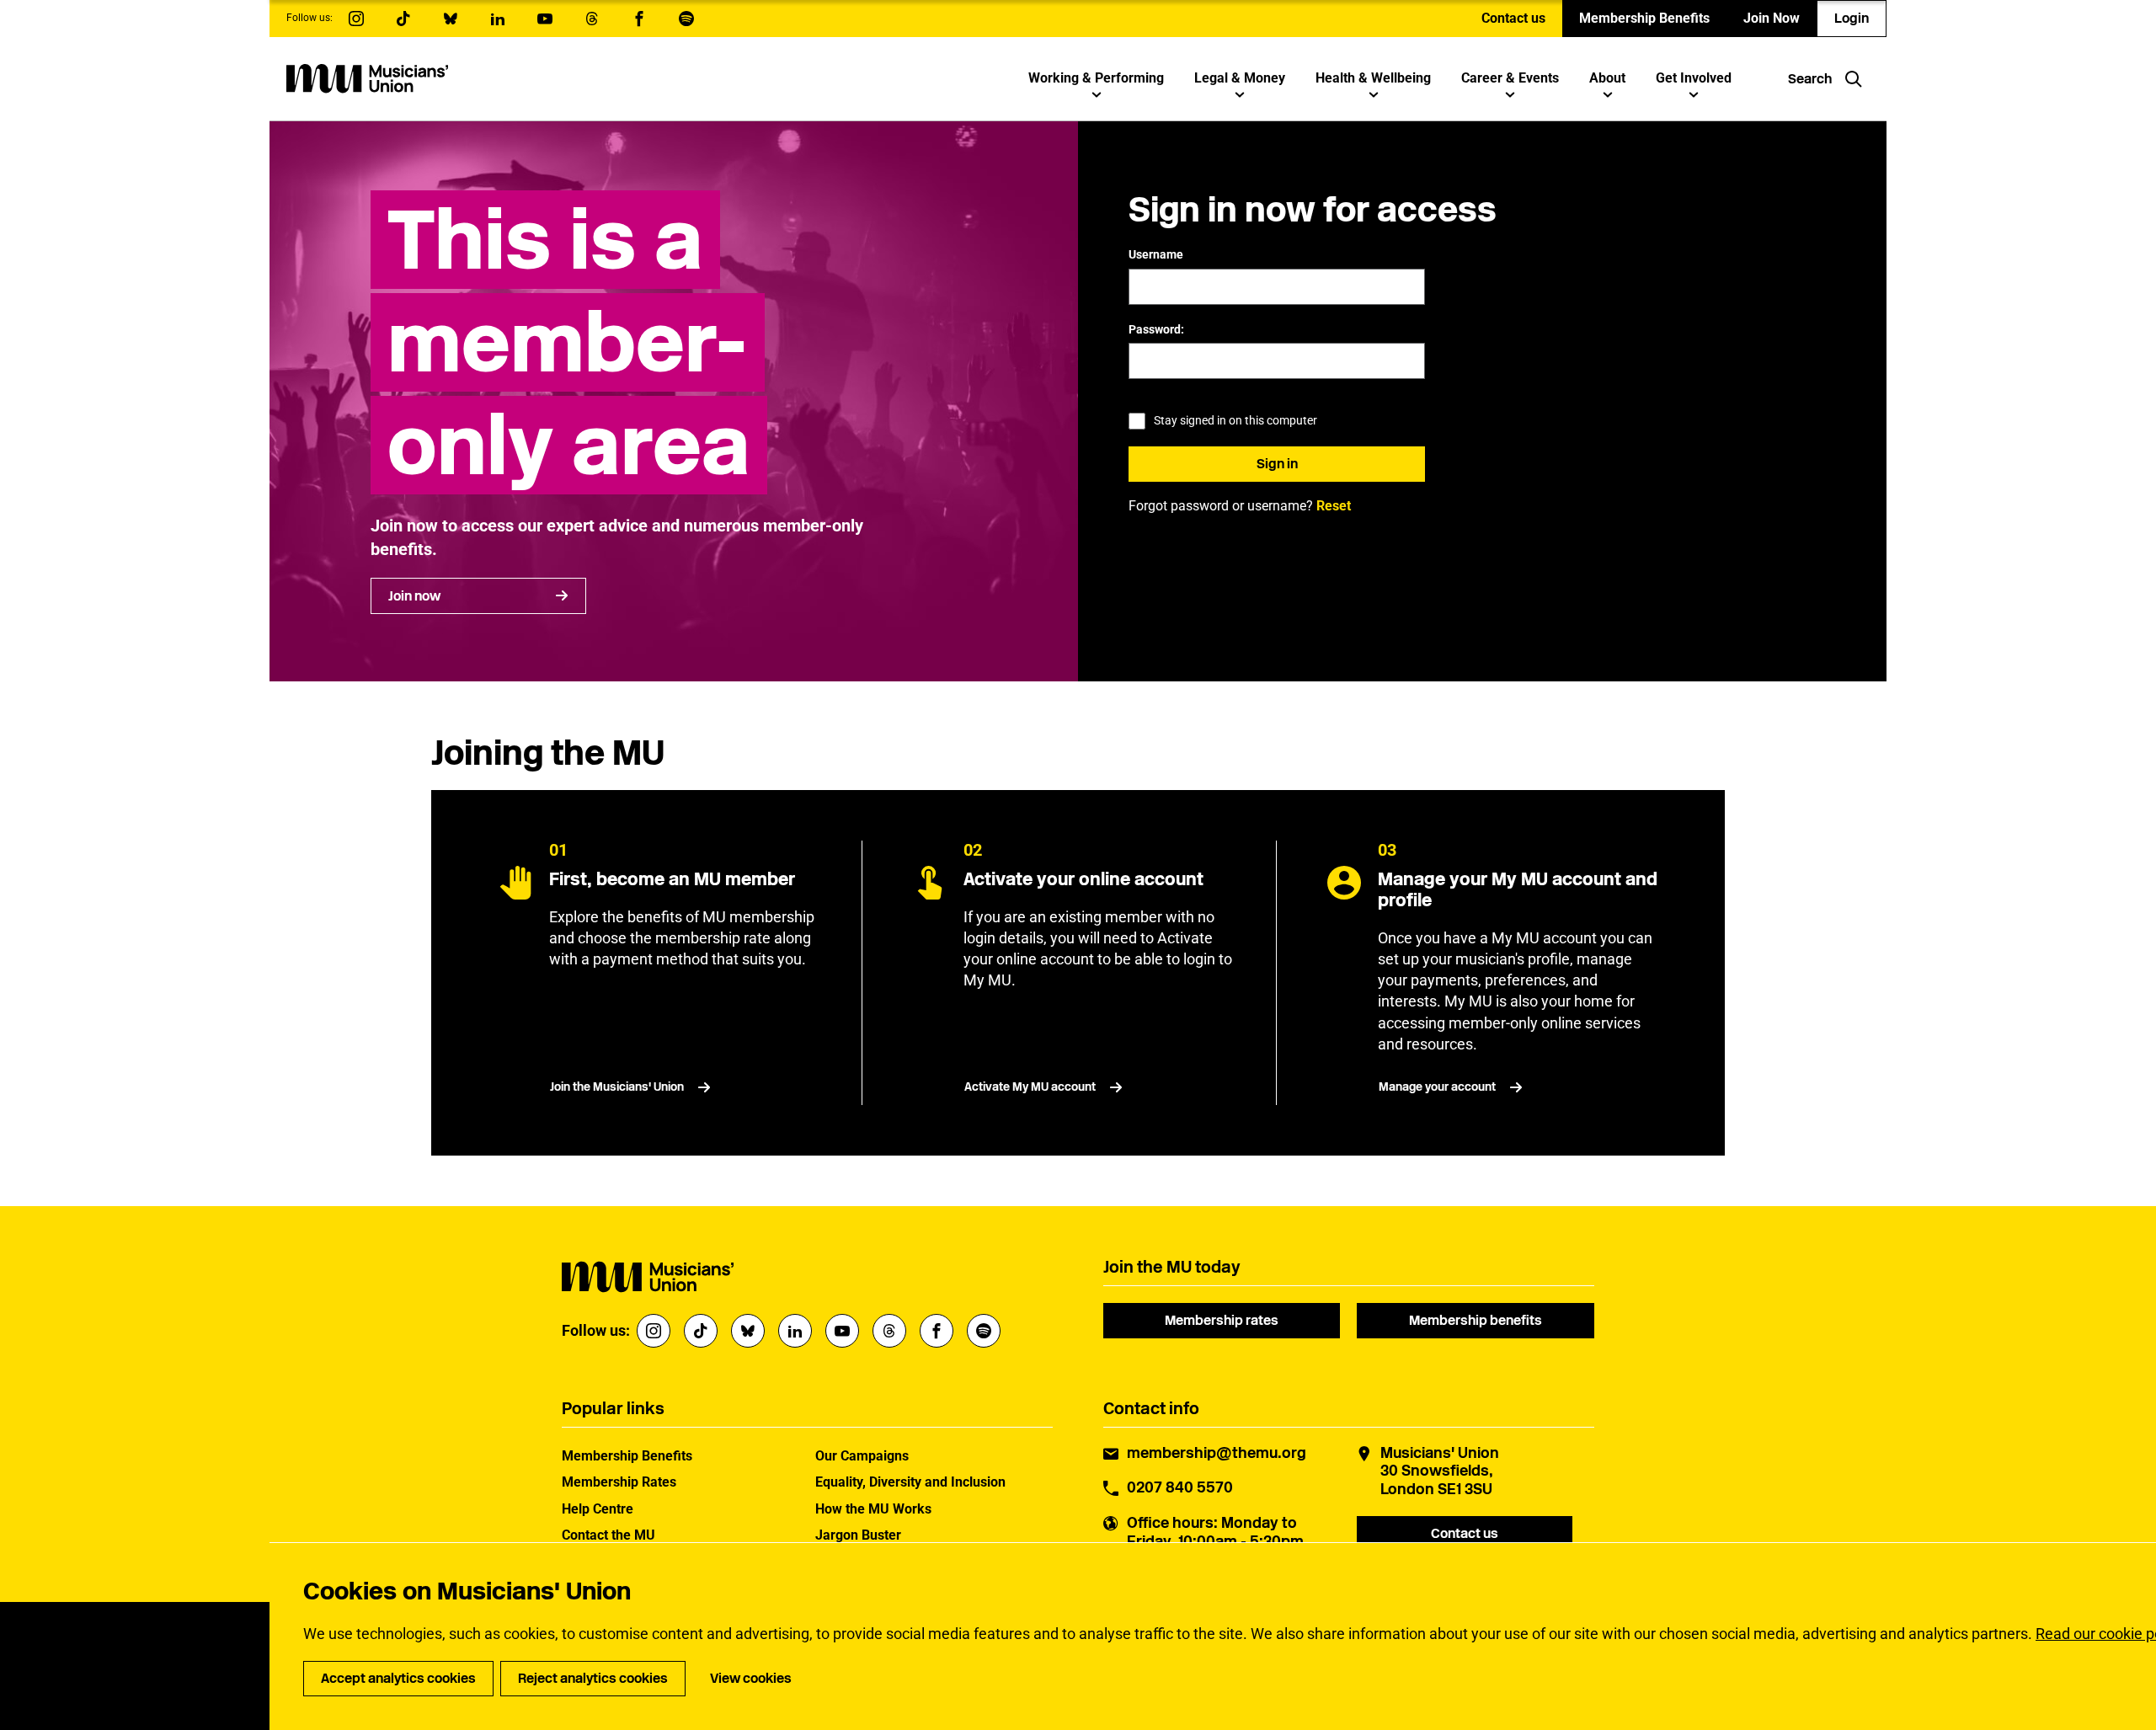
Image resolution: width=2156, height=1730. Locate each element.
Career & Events (1510, 78)
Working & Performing (1096, 78)
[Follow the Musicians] (356, 19)
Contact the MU (608, 1535)
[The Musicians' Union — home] (367, 78)
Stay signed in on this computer (1235, 420)
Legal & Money (1240, 78)
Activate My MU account (1030, 1087)
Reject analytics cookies (593, 1678)
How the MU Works (873, 1509)
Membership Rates (619, 1482)
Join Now (1772, 18)
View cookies (751, 1678)
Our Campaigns (862, 1456)
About (1607, 78)
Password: (1156, 329)
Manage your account (1437, 1087)
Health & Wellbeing (1373, 78)
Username (1156, 254)
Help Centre (598, 1509)
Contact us (1513, 18)
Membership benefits (1476, 1320)
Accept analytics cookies (398, 1678)
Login (1852, 18)
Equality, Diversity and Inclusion (910, 1482)
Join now (414, 596)
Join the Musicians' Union (617, 1087)
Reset (1334, 506)
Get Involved (1694, 78)
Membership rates (1222, 1320)
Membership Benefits (1644, 18)
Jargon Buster (858, 1535)
